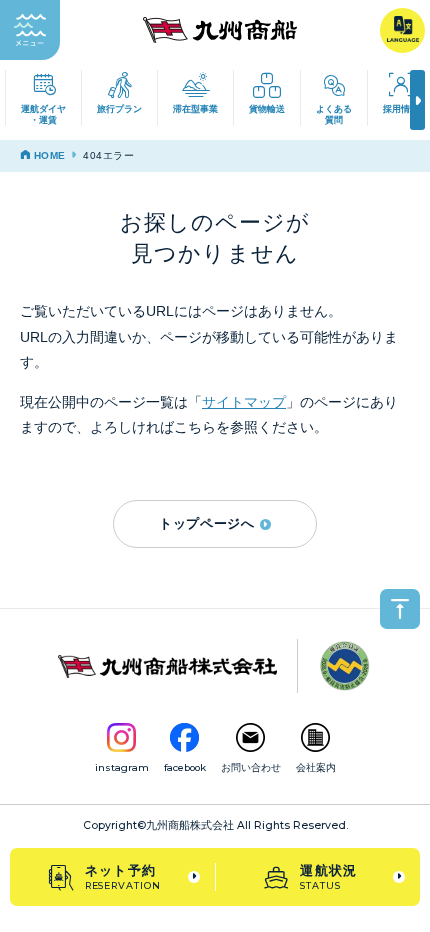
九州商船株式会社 (190, 825)
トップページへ (207, 523)
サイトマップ (244, 402)
